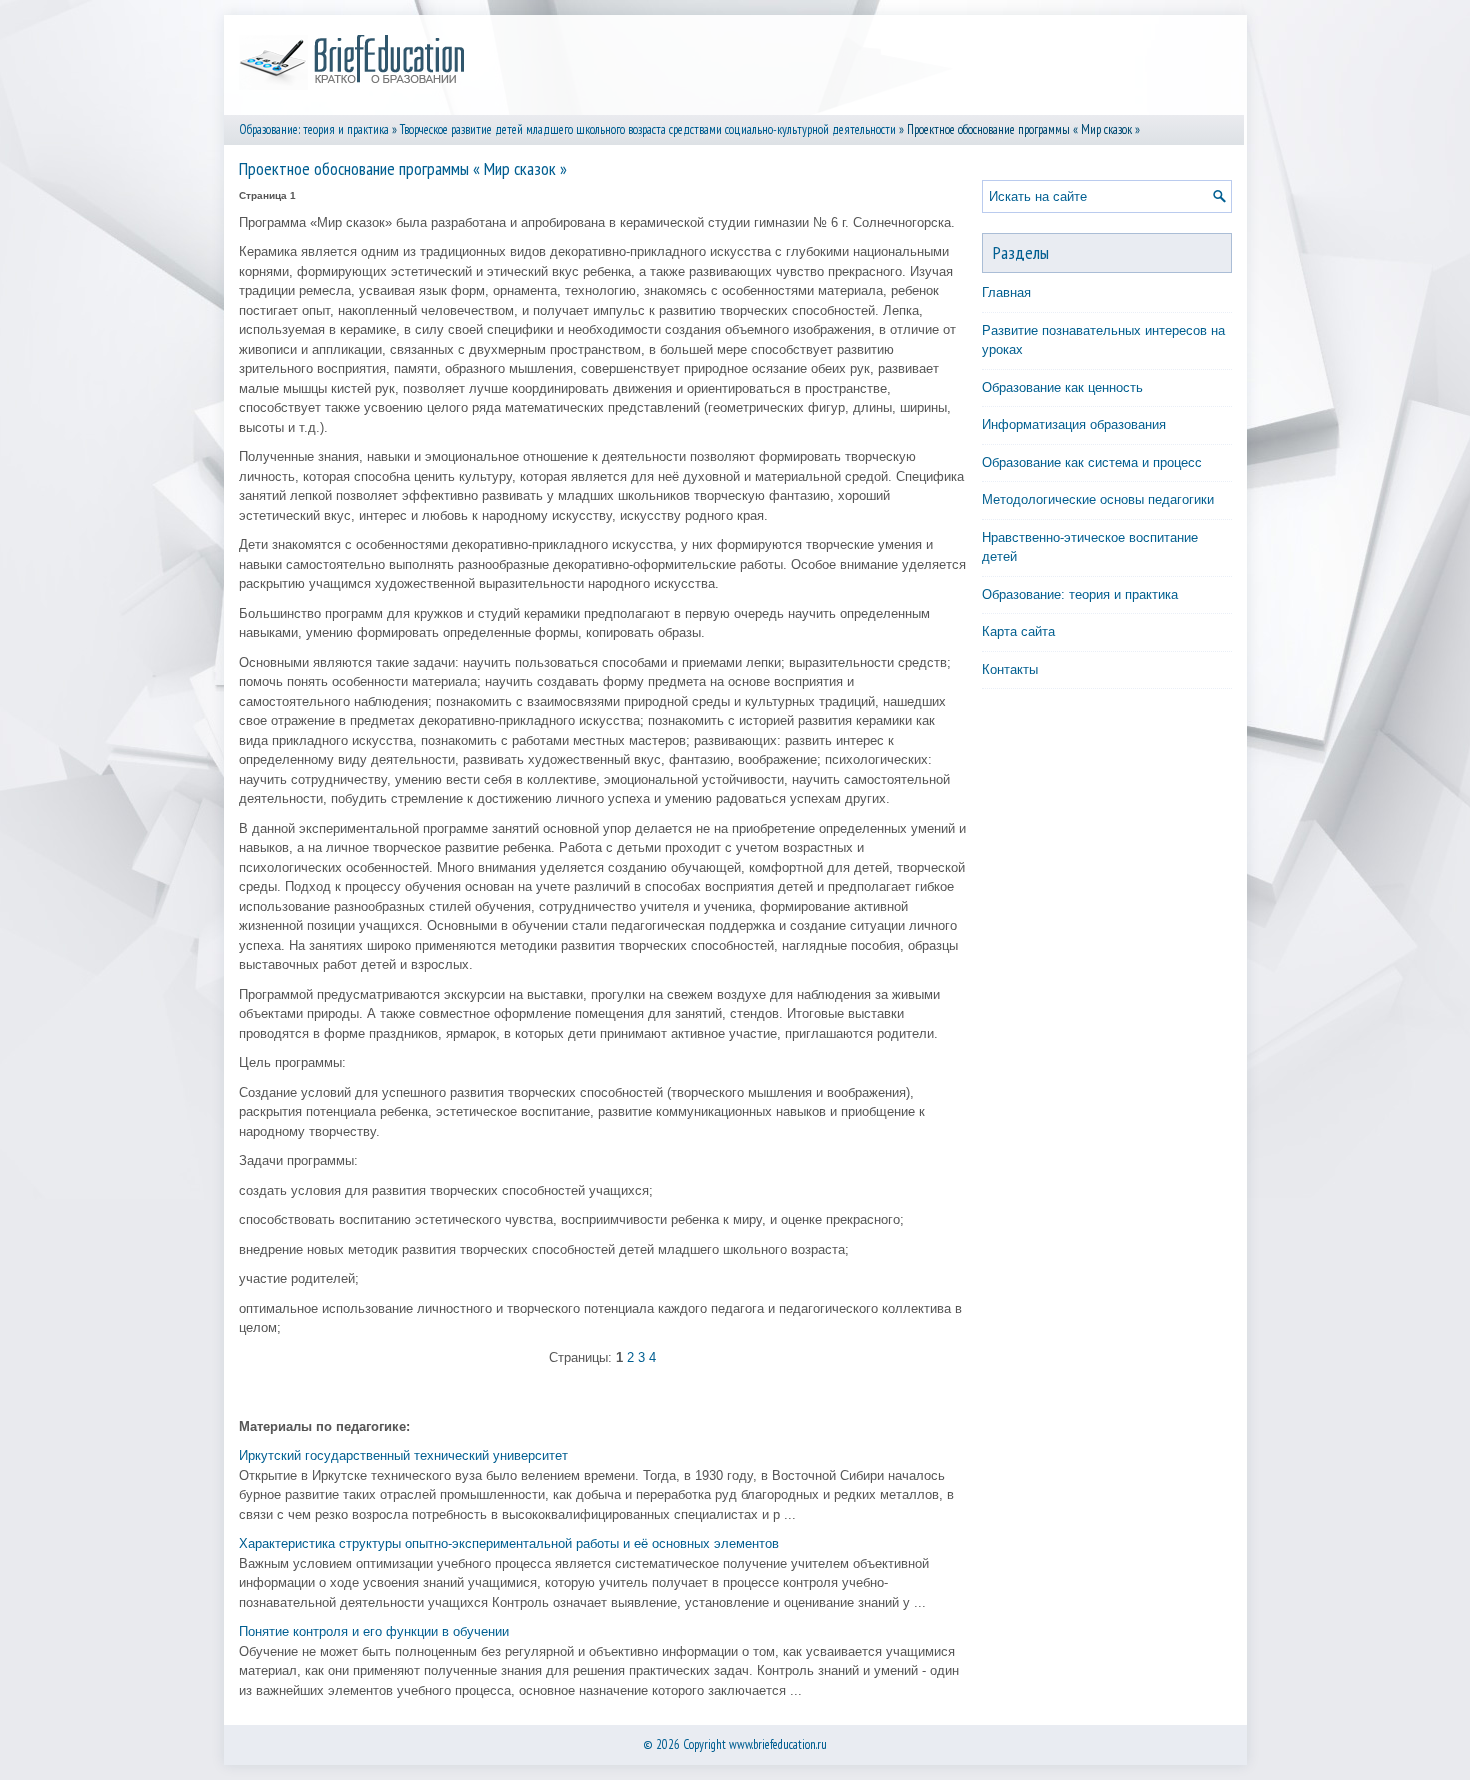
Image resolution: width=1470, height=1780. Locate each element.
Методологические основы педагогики (1098, 499)
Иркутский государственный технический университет (403, 1455)
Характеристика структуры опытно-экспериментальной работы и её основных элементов (509, 1543)
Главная (1006, 292)
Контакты (1010, 669)
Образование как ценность (1062, 387)
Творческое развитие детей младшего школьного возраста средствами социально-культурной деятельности (648, 129)
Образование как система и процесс (1092, 462)
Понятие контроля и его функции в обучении (374, 1631)
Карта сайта (1018, 631)
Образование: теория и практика (314, 129)
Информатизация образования (1074, 424)
